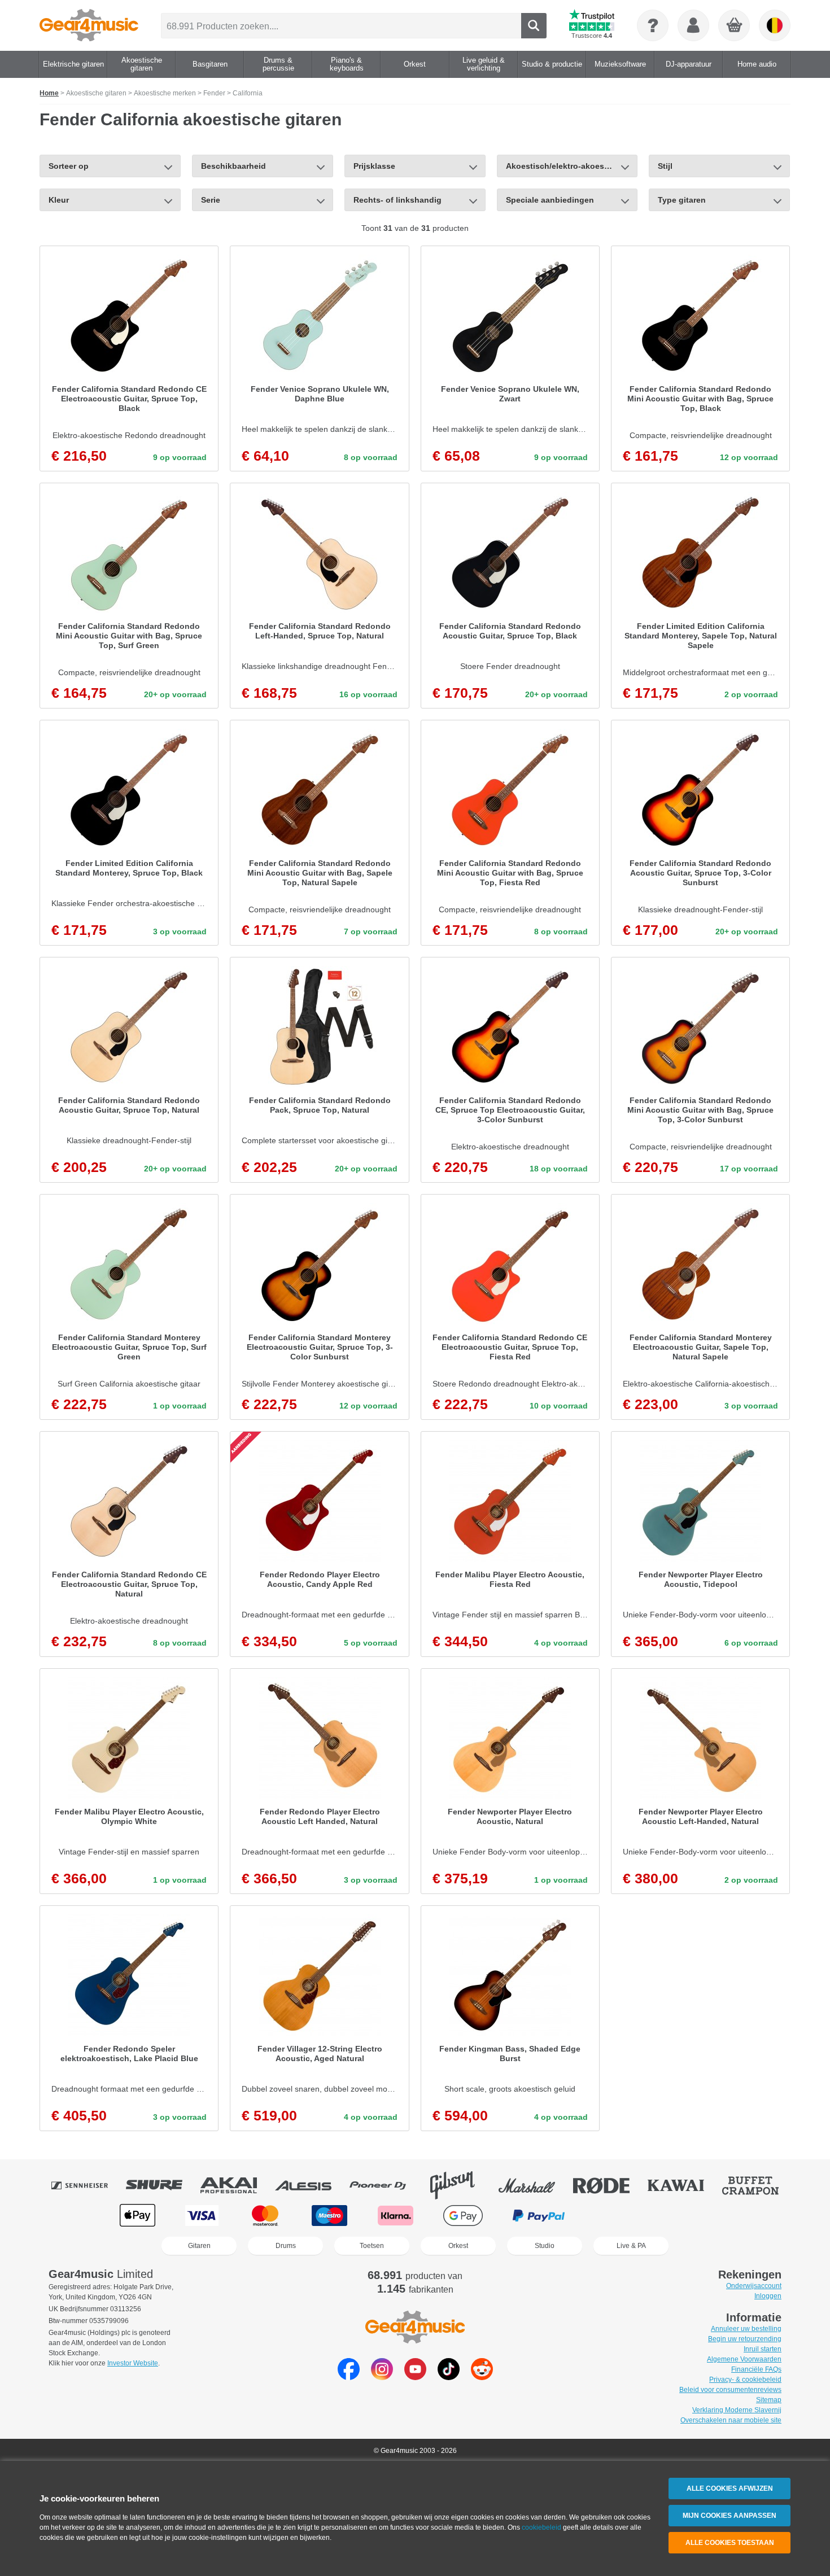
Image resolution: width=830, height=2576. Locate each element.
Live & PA (631, 2246)
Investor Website (133, 2363)
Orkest (458, 2246)
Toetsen (372, 2246)
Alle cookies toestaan (730, 2543)
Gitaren (199, 2246)
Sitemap (769, 2400)
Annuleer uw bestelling (746, 2329)
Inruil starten (763, 2349)
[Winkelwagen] (735, 26)
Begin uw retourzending (745, 2339)
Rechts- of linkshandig (397, 200)
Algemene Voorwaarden (744, 2359)
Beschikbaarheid (233, 166)
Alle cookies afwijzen (730, 2488)
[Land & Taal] (775, 25)
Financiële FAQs (756, 2369)
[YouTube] (415, 2377)
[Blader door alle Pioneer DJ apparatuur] (386, 2185)
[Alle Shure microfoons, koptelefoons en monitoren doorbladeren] (162, 2185)
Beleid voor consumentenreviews (730, 2390)
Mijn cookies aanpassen (729, 2516)
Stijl (665, 166)
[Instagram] (382, 2377)
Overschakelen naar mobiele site (731, 2420)
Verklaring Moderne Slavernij (737, 2410)
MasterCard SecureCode (619, 2216)
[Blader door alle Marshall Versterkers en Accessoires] (535, 2185)
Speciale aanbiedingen (550, 200)
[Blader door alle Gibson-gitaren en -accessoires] (460, 2185)
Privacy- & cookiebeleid (745, 2380)
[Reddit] (482, 2377)
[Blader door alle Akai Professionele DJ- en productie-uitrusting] (237, 2185)
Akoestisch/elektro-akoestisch (565, 166)
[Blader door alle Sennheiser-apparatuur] (88, 2185)
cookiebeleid (541, 2527)
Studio (545, 2246)
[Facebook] (349, 2377)
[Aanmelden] (693, 25)
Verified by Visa (691, 2216)
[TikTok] (449, 2377)
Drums (286, 2246)
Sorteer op (69, 166)
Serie (211, 200)
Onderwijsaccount (754, 2286)
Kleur (59, 200)
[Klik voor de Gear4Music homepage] (89, 25)
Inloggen (768, 2296)
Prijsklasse (374, 166)
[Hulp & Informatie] (653, 25)
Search (534, 26)
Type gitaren (682, 200)
